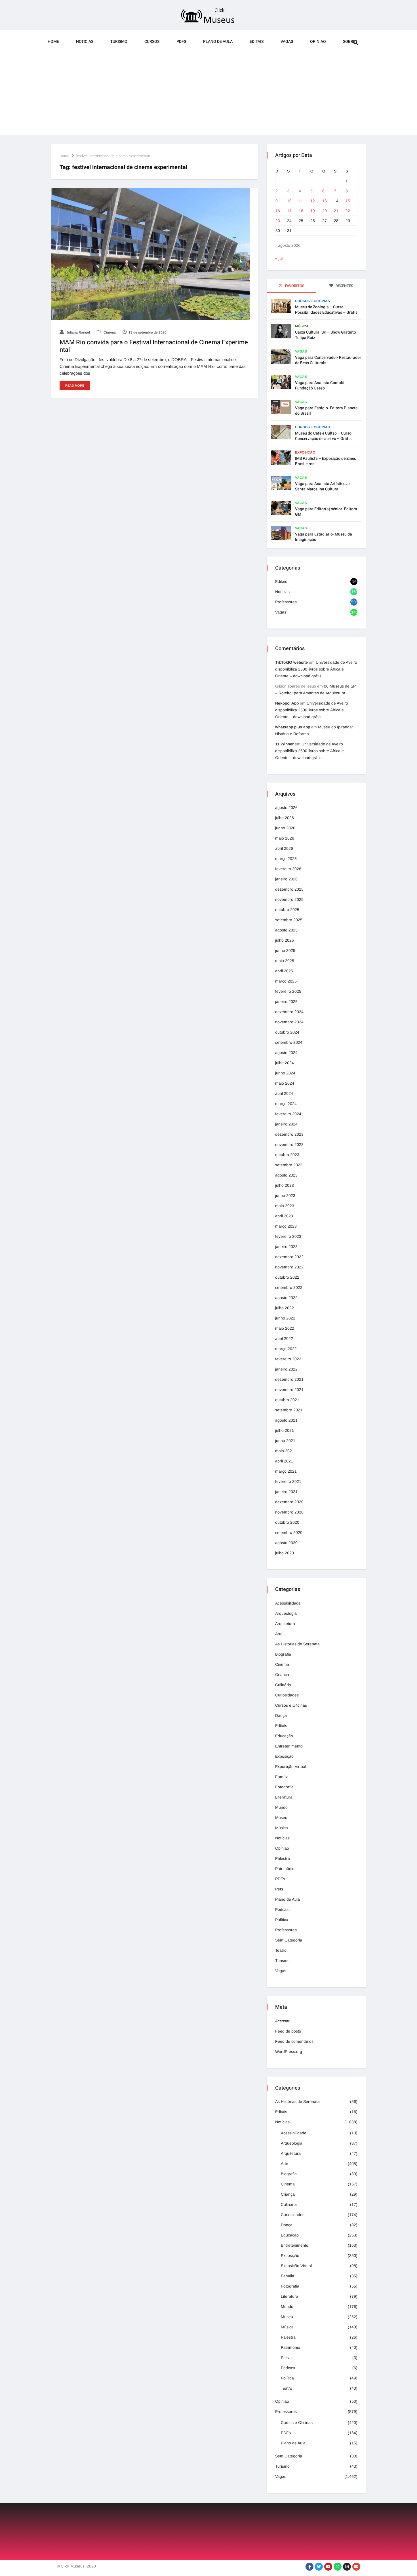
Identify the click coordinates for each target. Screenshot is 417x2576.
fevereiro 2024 (288, 1114)
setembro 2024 (289, 1042)
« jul (279, 258)
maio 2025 (285, 961)
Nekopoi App (287, 703)
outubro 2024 (287, 1032)
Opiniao (318, 42)
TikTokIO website (291, 662)
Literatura (284, 1797)
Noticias (85, 42)
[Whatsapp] (338, 2567)
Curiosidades (287, 1695)
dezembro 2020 (289, 1502)
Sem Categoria (289, 1940)
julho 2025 (285, 940)
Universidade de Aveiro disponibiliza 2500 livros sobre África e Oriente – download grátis (316, 669)
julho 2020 (285, 1553)
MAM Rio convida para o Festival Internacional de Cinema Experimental (154, 346)
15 (348, 201)
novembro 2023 (289, 1144)
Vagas (287, 42)
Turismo (119, 42)
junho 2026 (285, 828)
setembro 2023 (289, 1165)
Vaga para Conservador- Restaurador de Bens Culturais (328, 360)
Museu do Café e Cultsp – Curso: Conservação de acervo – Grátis (324, 436)
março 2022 (286, 1349)
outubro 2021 (287, 1400)
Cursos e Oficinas (312, 301)
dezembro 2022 (289, 1257)
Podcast (282, 1909)
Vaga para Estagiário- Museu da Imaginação (324, 537)
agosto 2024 (286, 1053)
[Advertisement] (208, 96)
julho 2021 (285, 1430)
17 (289, 211)
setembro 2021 (289, 1410)
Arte (279, 1634)
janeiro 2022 (286, 1369)
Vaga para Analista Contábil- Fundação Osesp (321, 385)
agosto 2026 (286, 808)
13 (325, 201)
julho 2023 (285, 1185)
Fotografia (284, 1787)
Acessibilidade (288, 1603)
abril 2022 (284, 1338)
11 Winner (284, 744)
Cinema (109, 332)
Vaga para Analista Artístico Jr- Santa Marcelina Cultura (323, 486)
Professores (286, 602)
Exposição (305, 452)
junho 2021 (285, 1441)
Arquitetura (285, 1624)
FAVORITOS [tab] (294, 286)
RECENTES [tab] (344, 286)
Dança (281, 1715)
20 (325, 211)
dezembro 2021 (289, 1379)
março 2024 (286, 1104)
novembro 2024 (289, 1022)
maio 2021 (285, 1451)
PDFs (181, 42)
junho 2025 (285, 950)
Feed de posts (288, 2031)
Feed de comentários (294, 2041)
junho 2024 (285, 1073)
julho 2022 (285, 1308)
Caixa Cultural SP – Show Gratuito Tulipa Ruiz (326, 335)
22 (348, 211)
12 (313, 201)
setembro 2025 (289, 920)
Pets (279, 1889)
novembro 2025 (289, 899)
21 (336, 211)
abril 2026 (284, 848)
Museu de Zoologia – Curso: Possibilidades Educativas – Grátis (326, 310)
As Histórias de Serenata (297, 1644)
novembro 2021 (289, 1390)
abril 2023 (284, 1216)
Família (282, 1777)
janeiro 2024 (286, 1124)
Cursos (152, 42)
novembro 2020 (289, 1512)
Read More (75, 385)
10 (289, 201)
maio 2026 (285, 838)
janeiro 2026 (286, 879)
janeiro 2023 (286, 1247)
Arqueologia (286, 1613)
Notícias (282, 592)
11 (301, 201)
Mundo (281, 1807)
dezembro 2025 (289, 889)
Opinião (282, 1848)
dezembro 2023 (289, 1134)
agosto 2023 (286, 1175)
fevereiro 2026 (288, 869)
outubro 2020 (287, 1522)
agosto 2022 (286, 1298)
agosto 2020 (286, 1543)
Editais (257, 42)
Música (302, 326)
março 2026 (286, 859)
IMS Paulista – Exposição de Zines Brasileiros (326, 461)
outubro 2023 (287, 1155)
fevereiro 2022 (288, 1359)
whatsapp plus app (293, 727)
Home (53, 42)
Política (282, 1920)
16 (278, 211)
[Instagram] (347, 2567)
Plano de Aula (218, 42)
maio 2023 (285, 1206)
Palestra (283, 1858)
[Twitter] (319, 2567)
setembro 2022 (289, 1287)
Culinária (283, 1685)
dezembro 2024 (289, 1012)
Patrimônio (285, 1869)
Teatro (281, 1950)
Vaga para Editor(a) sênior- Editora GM (326, 512)
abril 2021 (284, 1461)
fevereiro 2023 (288, 1236)
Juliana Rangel (78, 332)
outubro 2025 (287, 910)
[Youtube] (328, 2567)
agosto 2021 (286, 1420)
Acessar (282, 2021)
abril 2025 (284, 971)
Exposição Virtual (291, 1766)
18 (301, 211)
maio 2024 (285, 1083)
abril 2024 (284, 1093)
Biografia (283, 1654)
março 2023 (286, 1226)
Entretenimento (289, 1746)
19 (313, 211)
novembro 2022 (289, 1267)
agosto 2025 (286, 930)
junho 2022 (285, 1318)
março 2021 (286, 1471)
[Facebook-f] (309, 2567)
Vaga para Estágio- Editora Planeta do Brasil (326, 411)
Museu (281, 1818)
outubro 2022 (287, 1277)
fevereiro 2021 (288, 1481)
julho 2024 (285, 1063)
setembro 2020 (289, 1532)
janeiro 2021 (286, 1492)
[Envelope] (356, 2567)
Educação (284, 1736)
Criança (282, 1675)
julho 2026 (285, 818)
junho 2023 (285, 1196)
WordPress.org (289, 2052)
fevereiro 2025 (288, 991)
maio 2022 (285, 1328)
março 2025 (286, 981)
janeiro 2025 (286, 1002)
